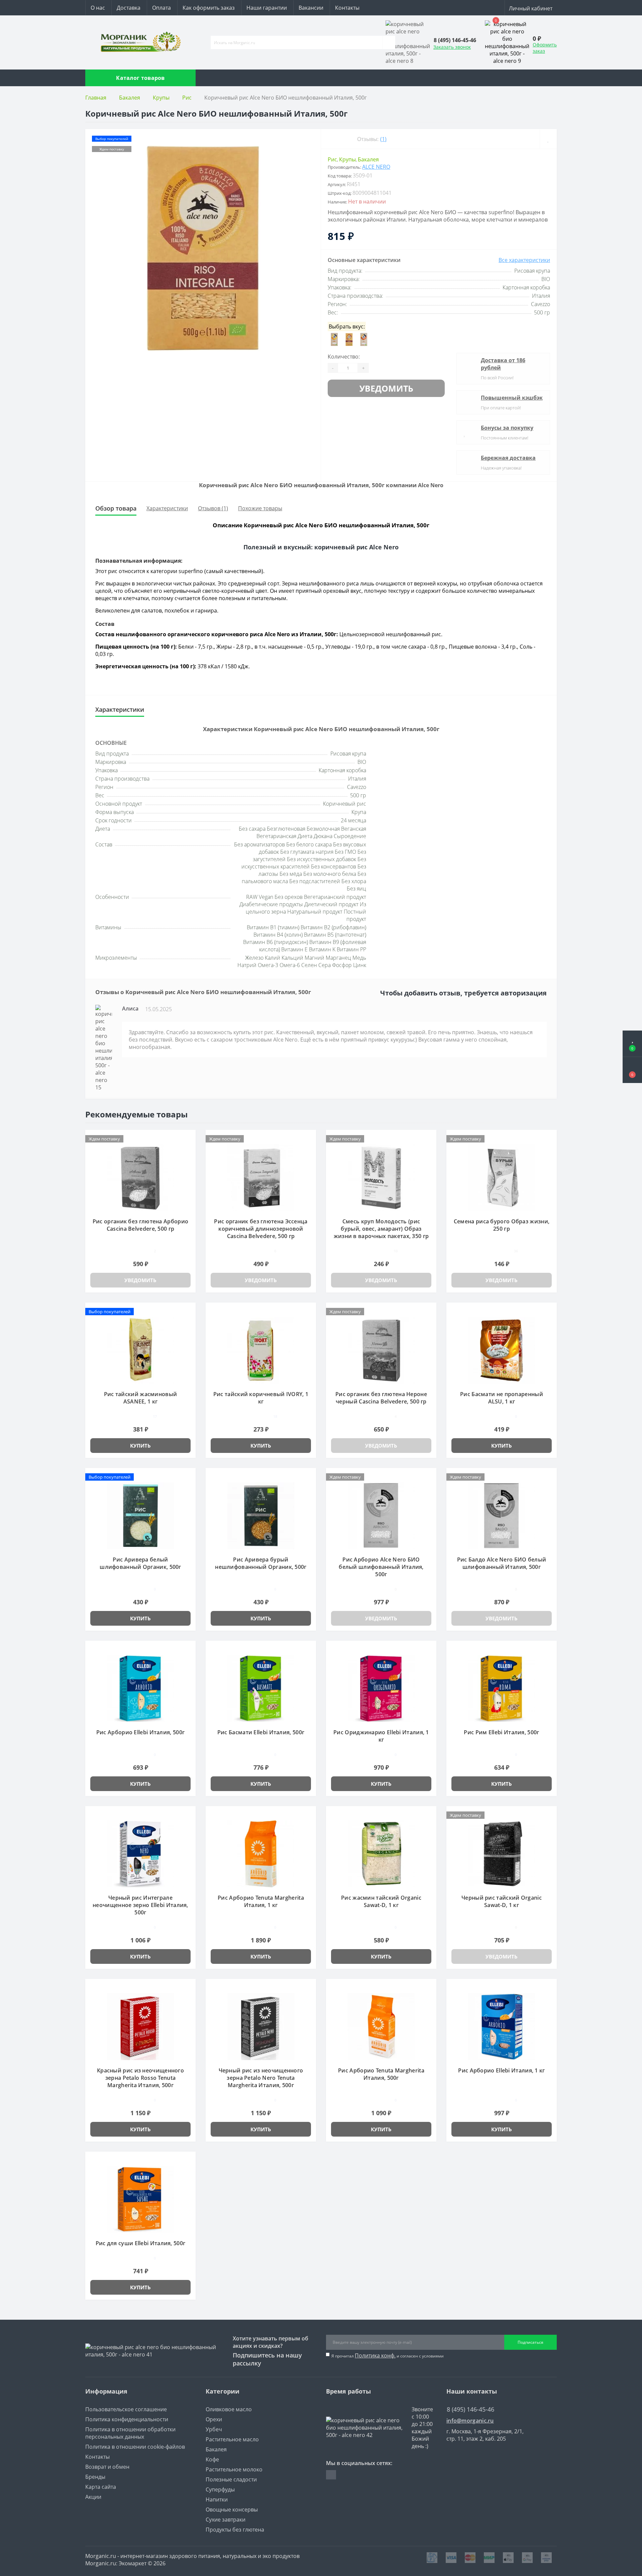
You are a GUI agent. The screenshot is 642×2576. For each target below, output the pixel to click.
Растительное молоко (234, 2469)
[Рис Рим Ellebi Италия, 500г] (502, 1688)
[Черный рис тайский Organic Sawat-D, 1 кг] (502, 1853)
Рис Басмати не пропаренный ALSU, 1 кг (502, 1398)
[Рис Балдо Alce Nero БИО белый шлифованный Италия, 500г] (502, 1515)
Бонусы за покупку (507, 428)
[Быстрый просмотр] (188, 1148)
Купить (140, 1446)
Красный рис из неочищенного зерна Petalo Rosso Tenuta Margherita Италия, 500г (140, 2078)
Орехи (214, 2419)
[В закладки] (548, 139)
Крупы (161, 98)
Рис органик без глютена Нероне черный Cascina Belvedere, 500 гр (381, 1398)
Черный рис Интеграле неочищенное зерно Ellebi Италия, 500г (140, 1905)
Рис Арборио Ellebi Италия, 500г (140, 1732)
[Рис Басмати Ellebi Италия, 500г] (261, 1688)
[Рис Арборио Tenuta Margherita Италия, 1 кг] (261, 1853)
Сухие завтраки (226, 2520)
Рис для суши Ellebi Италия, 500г (141, 2243)
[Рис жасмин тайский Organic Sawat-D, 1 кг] (381, 1853)
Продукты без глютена (235, 2530)
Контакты (347, 8)
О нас (98, 8)
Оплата (162, 8)
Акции (93, 2497)
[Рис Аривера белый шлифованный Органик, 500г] (140, 1515)
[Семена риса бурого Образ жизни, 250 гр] (502, 1177)
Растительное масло (232, 2439)
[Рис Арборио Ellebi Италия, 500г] (140, 1688)
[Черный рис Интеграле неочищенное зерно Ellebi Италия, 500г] (140, 1853)
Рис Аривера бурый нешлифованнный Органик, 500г (261, 1563)
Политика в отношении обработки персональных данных (130, 2433)
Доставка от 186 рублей (503, 364)
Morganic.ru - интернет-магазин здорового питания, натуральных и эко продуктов (192, 2556)
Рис (187, 98)
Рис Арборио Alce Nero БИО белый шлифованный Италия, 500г (381, 1567)
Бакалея (130, 98)
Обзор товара (116, 508)
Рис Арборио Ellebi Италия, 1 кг (501, 2070)
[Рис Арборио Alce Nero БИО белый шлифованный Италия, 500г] (381, 1515)
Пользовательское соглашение (126, 2409)
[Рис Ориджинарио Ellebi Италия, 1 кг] (381, 1688)
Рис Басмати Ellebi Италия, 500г (261, 1732)
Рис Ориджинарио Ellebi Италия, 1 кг (381, 1736)
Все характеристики (524, 260)
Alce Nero (376, 167)
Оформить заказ (545, 48)
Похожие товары (260, 508)
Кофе (212, 2459)
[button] (632, 1070)
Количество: (344, 357)
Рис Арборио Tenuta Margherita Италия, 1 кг (261, 1901)
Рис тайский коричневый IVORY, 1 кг (261, 1398)
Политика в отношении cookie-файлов (135, 2447)
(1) (383, 139)
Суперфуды (220, 2489)
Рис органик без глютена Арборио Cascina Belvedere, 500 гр (140, 1225)
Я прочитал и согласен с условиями (388, 2355)
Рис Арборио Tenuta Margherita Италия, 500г (381, 2074)
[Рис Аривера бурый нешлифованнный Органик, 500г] (261, 1515)
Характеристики (167, 508)
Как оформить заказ (209, 8)
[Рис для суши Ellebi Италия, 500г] (140, 2199)
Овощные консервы (232, 2510)
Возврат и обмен (107, 2467)
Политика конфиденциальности (127, 2419)
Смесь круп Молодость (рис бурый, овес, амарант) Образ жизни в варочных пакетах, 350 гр (381, 1229)
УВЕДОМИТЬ (386, 388)
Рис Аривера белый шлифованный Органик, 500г (140, 1563)
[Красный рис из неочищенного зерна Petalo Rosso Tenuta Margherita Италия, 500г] (140, 2026)
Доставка (129, 8)
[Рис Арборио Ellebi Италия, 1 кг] (502, 2026)
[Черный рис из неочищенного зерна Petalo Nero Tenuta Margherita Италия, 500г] (261, 2026)
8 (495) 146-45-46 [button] (470, 2409)
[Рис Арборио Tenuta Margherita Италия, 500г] (381, 2026)
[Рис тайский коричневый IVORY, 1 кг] (261, 1350)
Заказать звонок (452, 47)
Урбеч (214, 2429)
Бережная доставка (508, 458)
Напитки (217, 2499)
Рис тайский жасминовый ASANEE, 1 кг (141, 1398)
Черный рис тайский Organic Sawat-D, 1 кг (502, 1901)
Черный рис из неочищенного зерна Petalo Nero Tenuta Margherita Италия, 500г (261, 2078)
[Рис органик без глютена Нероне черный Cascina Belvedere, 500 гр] (381, 1350)
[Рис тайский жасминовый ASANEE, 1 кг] (140, 1350)
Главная (96, 98)
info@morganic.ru (470, 2421)
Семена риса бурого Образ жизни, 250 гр (502, 1225)
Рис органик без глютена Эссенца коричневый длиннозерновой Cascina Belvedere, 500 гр (261, 1229)
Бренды (95, 2477)
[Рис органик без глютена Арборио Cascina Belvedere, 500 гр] (140, 1177)
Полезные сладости (231, 2479)
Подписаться (530, 2342)
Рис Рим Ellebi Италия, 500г (501, 1732)
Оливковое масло (229, 2409)
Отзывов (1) (213, 508)
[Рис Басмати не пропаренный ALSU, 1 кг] (502, 1350)
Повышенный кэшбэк (512, 398)
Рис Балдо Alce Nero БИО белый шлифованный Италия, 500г (502, 1563)
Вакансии (311, 8)
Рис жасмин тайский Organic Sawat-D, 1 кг (381, 1901)
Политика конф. (375, 2355)
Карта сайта (101, 2487)
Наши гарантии (267, 8)
